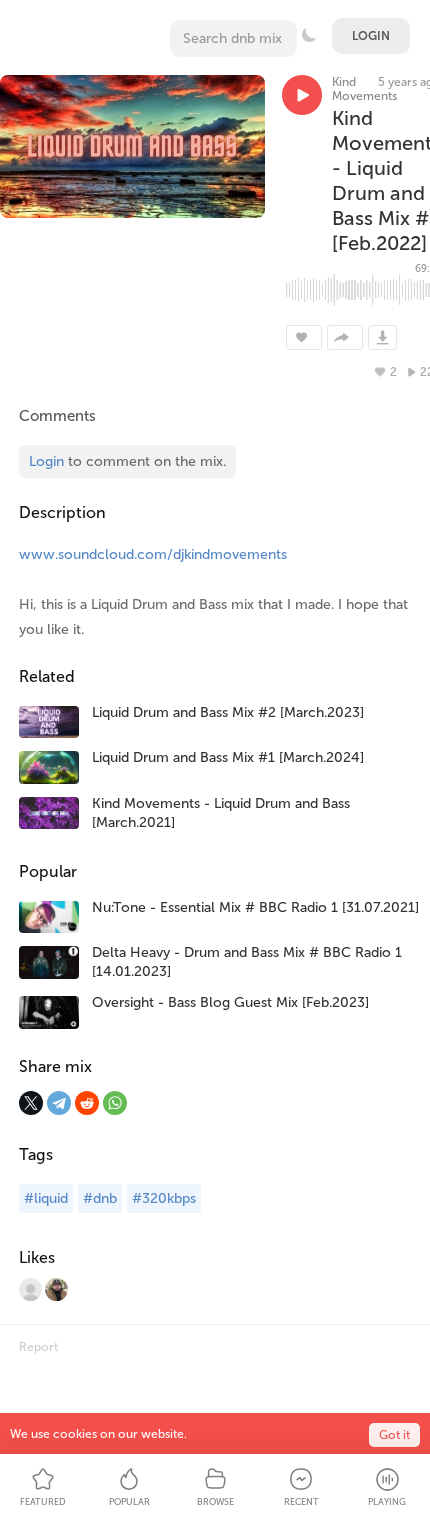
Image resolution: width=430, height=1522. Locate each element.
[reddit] (87, 1103)
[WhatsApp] (115, 1103)
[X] (31, 1103)
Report (38, 1347)
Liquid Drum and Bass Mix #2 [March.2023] (228, 712)
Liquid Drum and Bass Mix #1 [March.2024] (228, 757)
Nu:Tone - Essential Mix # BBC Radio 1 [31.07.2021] (255, 907)
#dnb (100, 1198)
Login (371, 36)
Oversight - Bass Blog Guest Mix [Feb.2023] (230, 1002)
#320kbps (164, 1198)
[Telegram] (59, 1103)
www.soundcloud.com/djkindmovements (153, 554)
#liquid (46, 1198)
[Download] (382, 337)
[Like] (304, 337)
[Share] (345, 337)
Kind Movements (364, 89)
